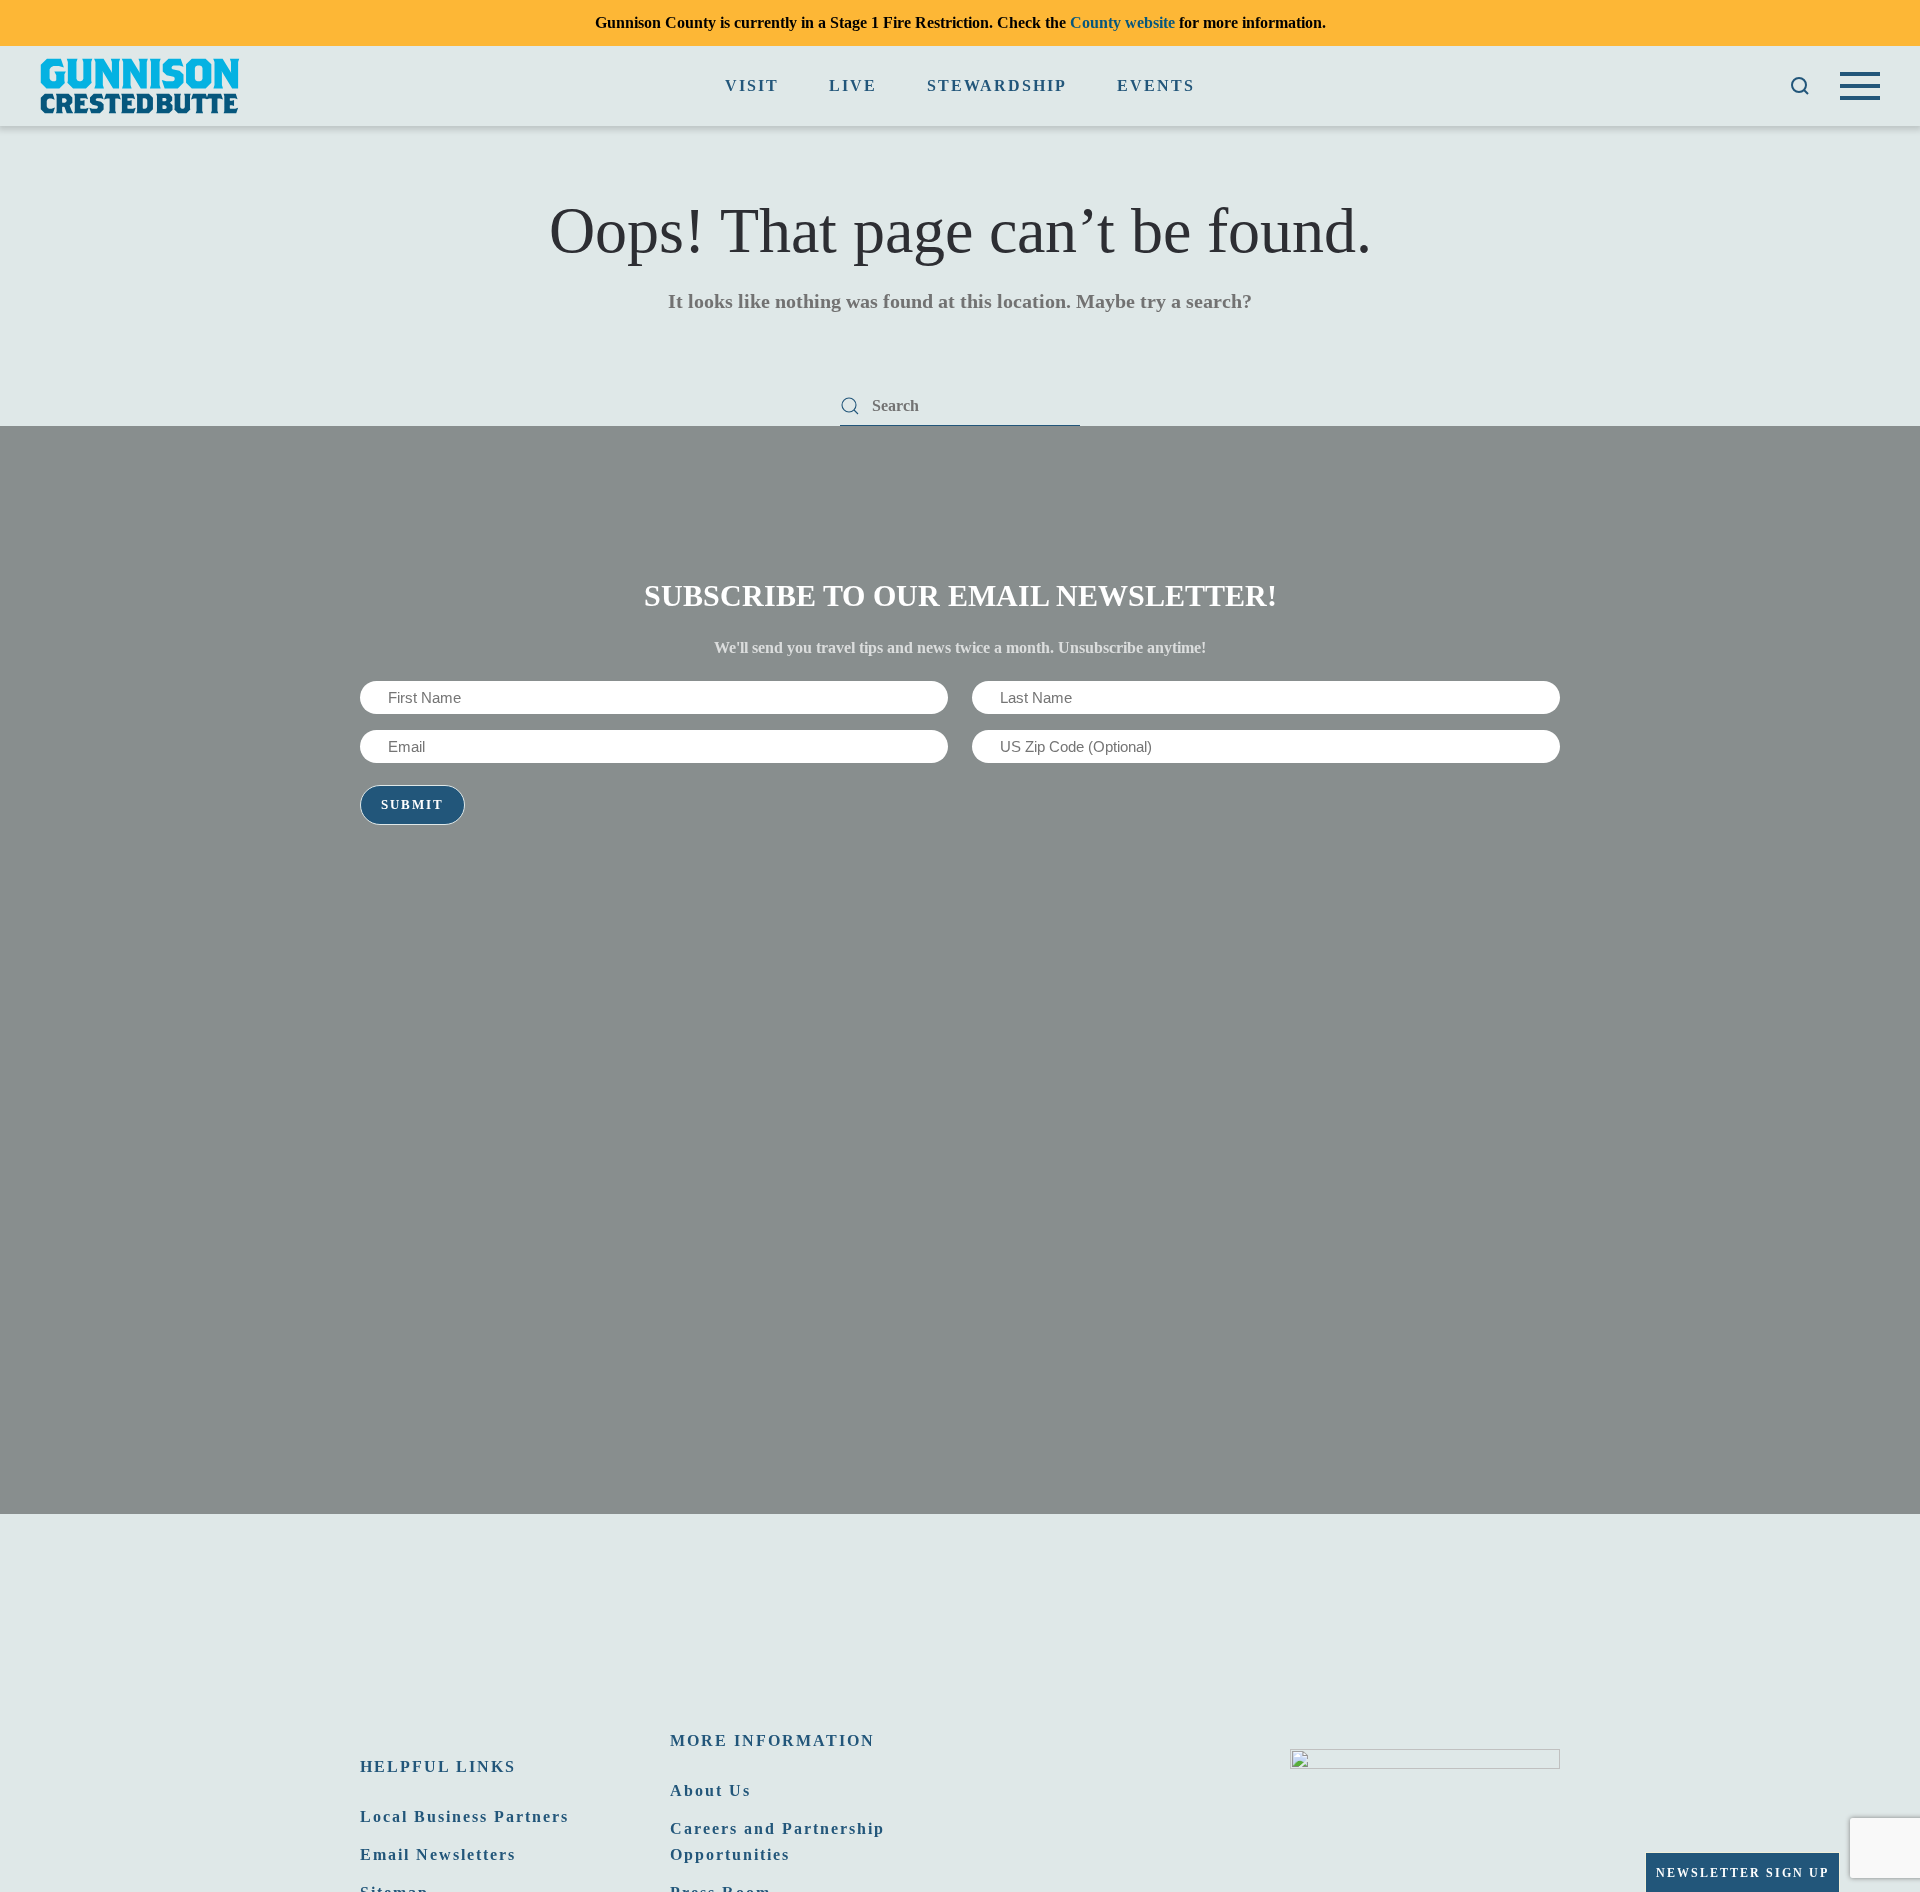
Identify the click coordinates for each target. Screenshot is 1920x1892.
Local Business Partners (464, 1816)
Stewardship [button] (997, 85)
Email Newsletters (438, 1854)
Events (1156, 85)
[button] (1800, 86)
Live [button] (853, 85)
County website (1122, 22)
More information (772, 1740)
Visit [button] (752, 85)
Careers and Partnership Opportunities (777, 1841)
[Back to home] (140, 86)
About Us (710, 1790)
